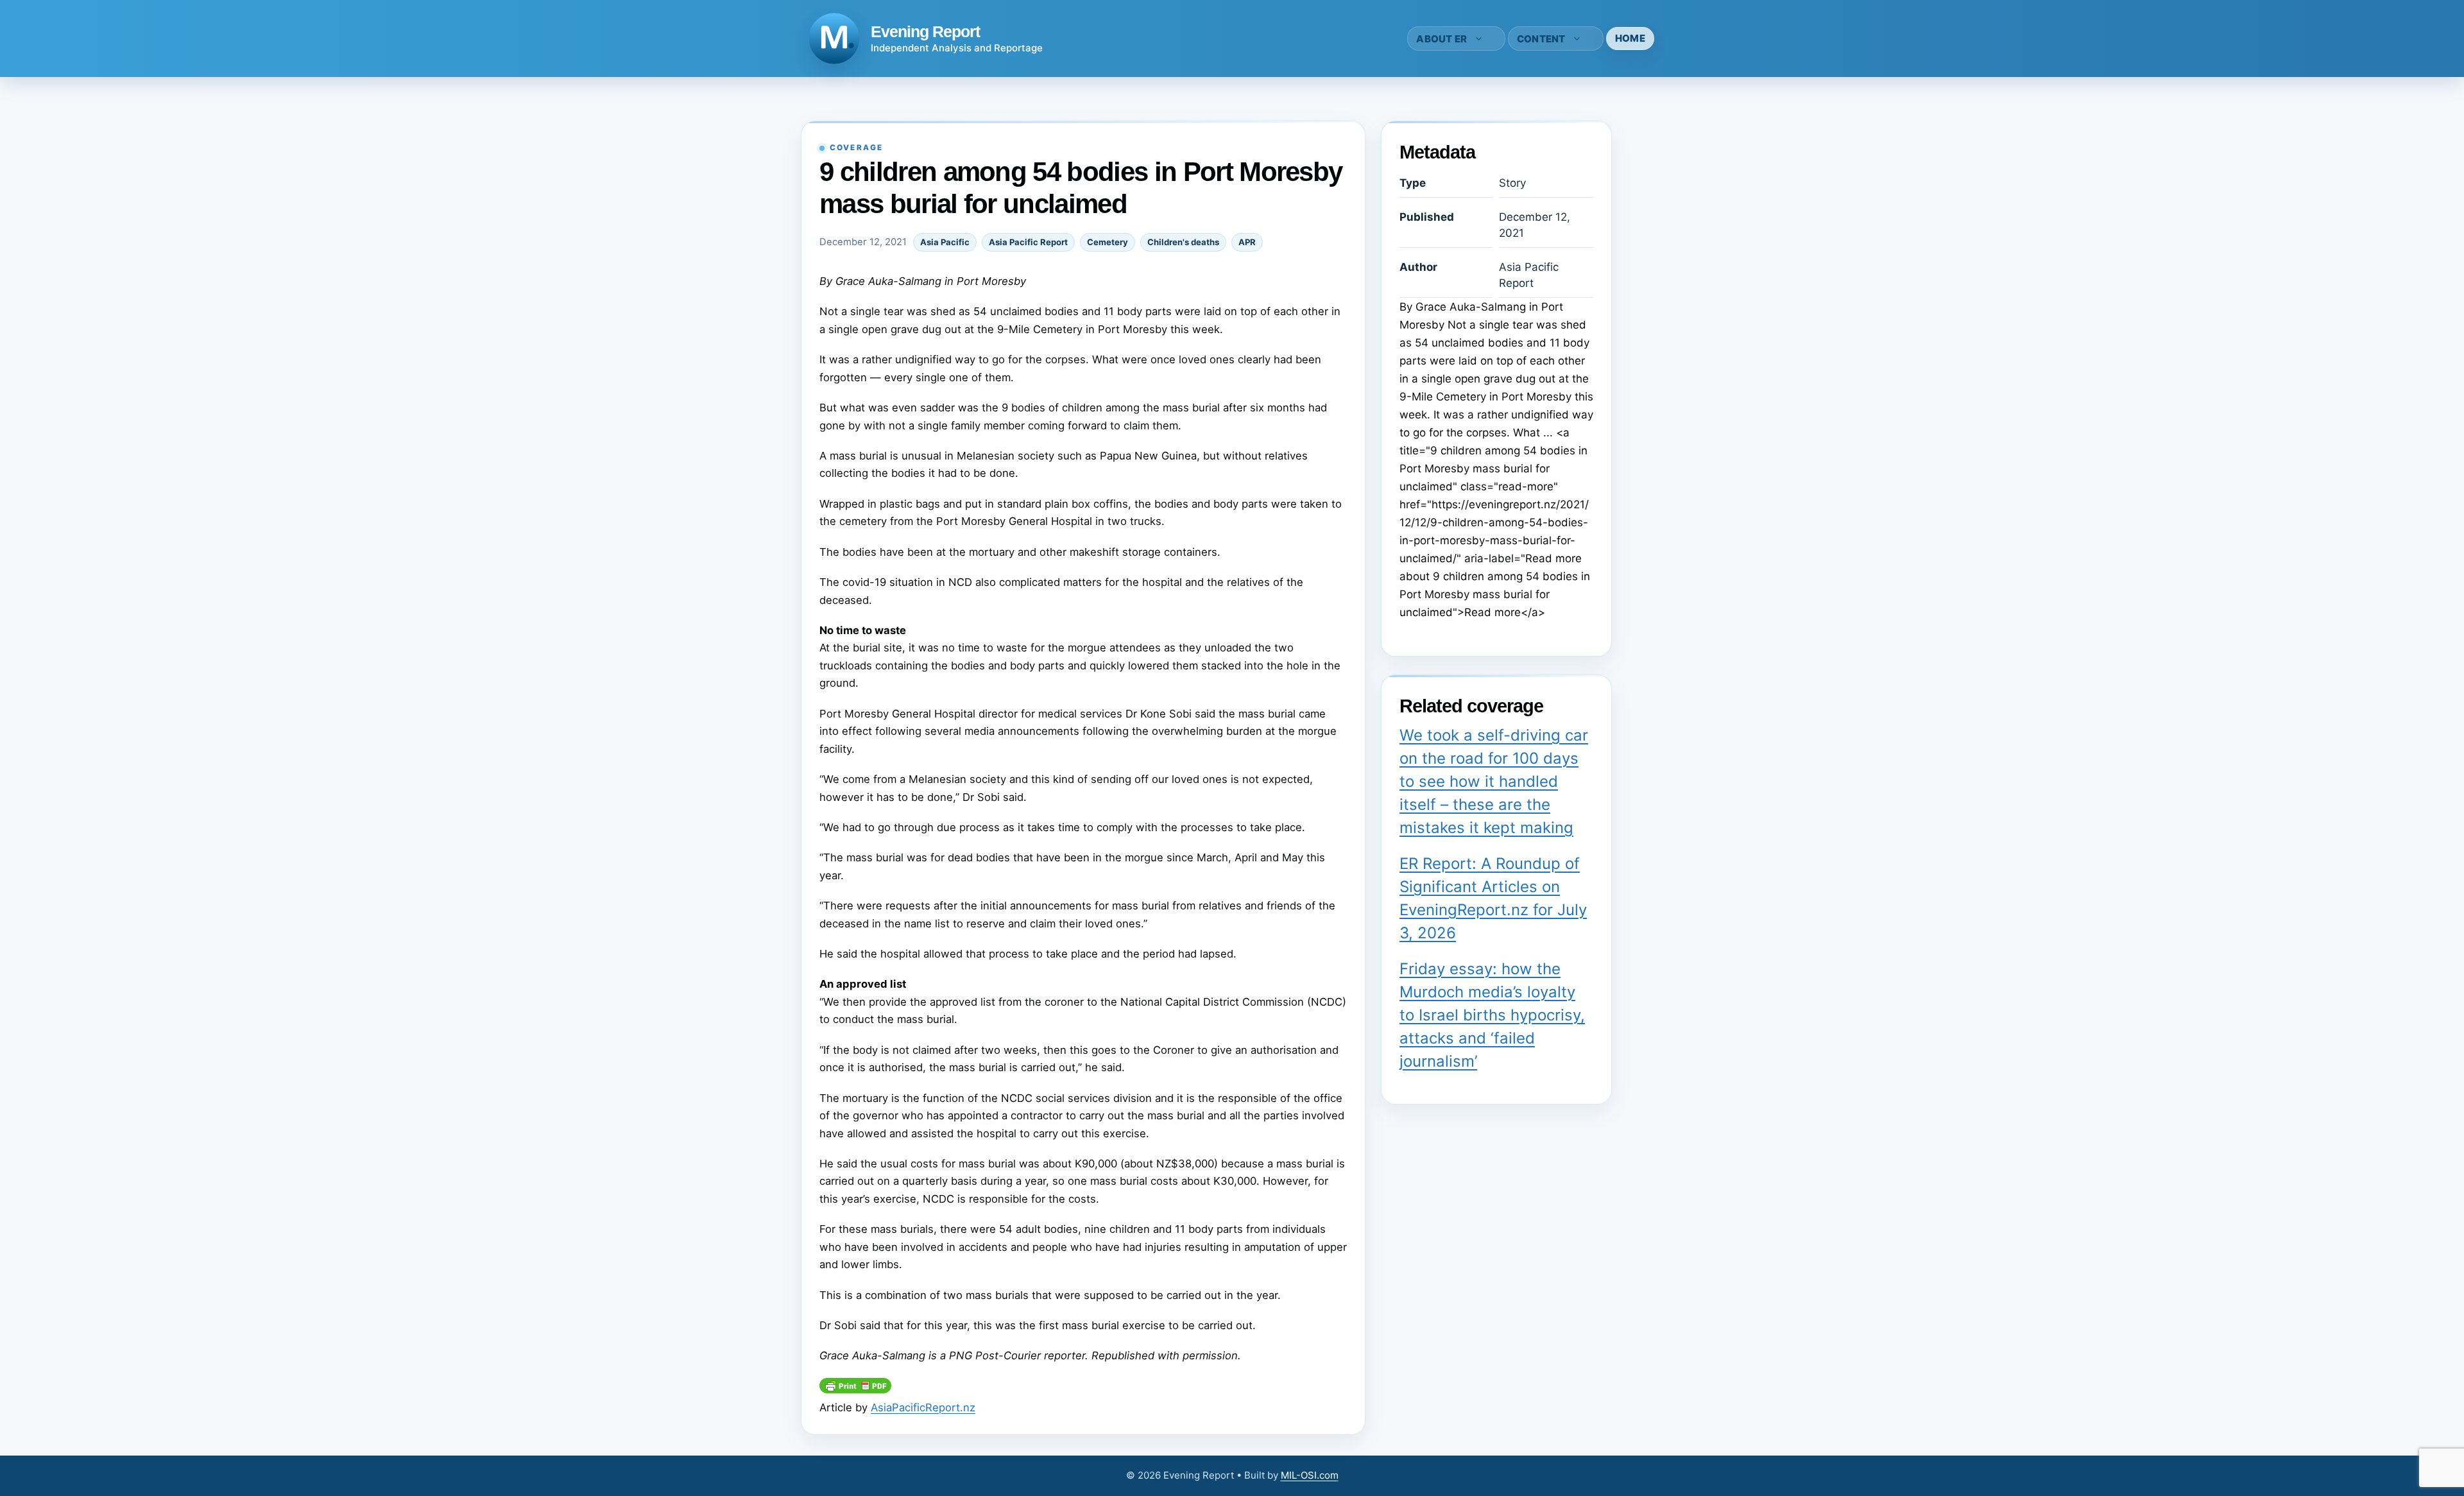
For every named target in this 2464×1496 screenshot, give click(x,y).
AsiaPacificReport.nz (923, 1407)
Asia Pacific (945, 242)
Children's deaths (1183, 242)
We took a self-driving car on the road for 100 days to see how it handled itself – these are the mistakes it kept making (1494, 781)
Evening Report (925, 31)
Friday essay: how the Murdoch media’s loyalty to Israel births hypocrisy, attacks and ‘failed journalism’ (1492, 1015)
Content (1541, 39)
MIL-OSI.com (1310, 1475)
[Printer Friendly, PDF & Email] (855, 1389)
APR (1247, 242)
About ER (1442, 39)
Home (1630, 38)
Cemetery (1108, 242)
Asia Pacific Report (1028, 242)
